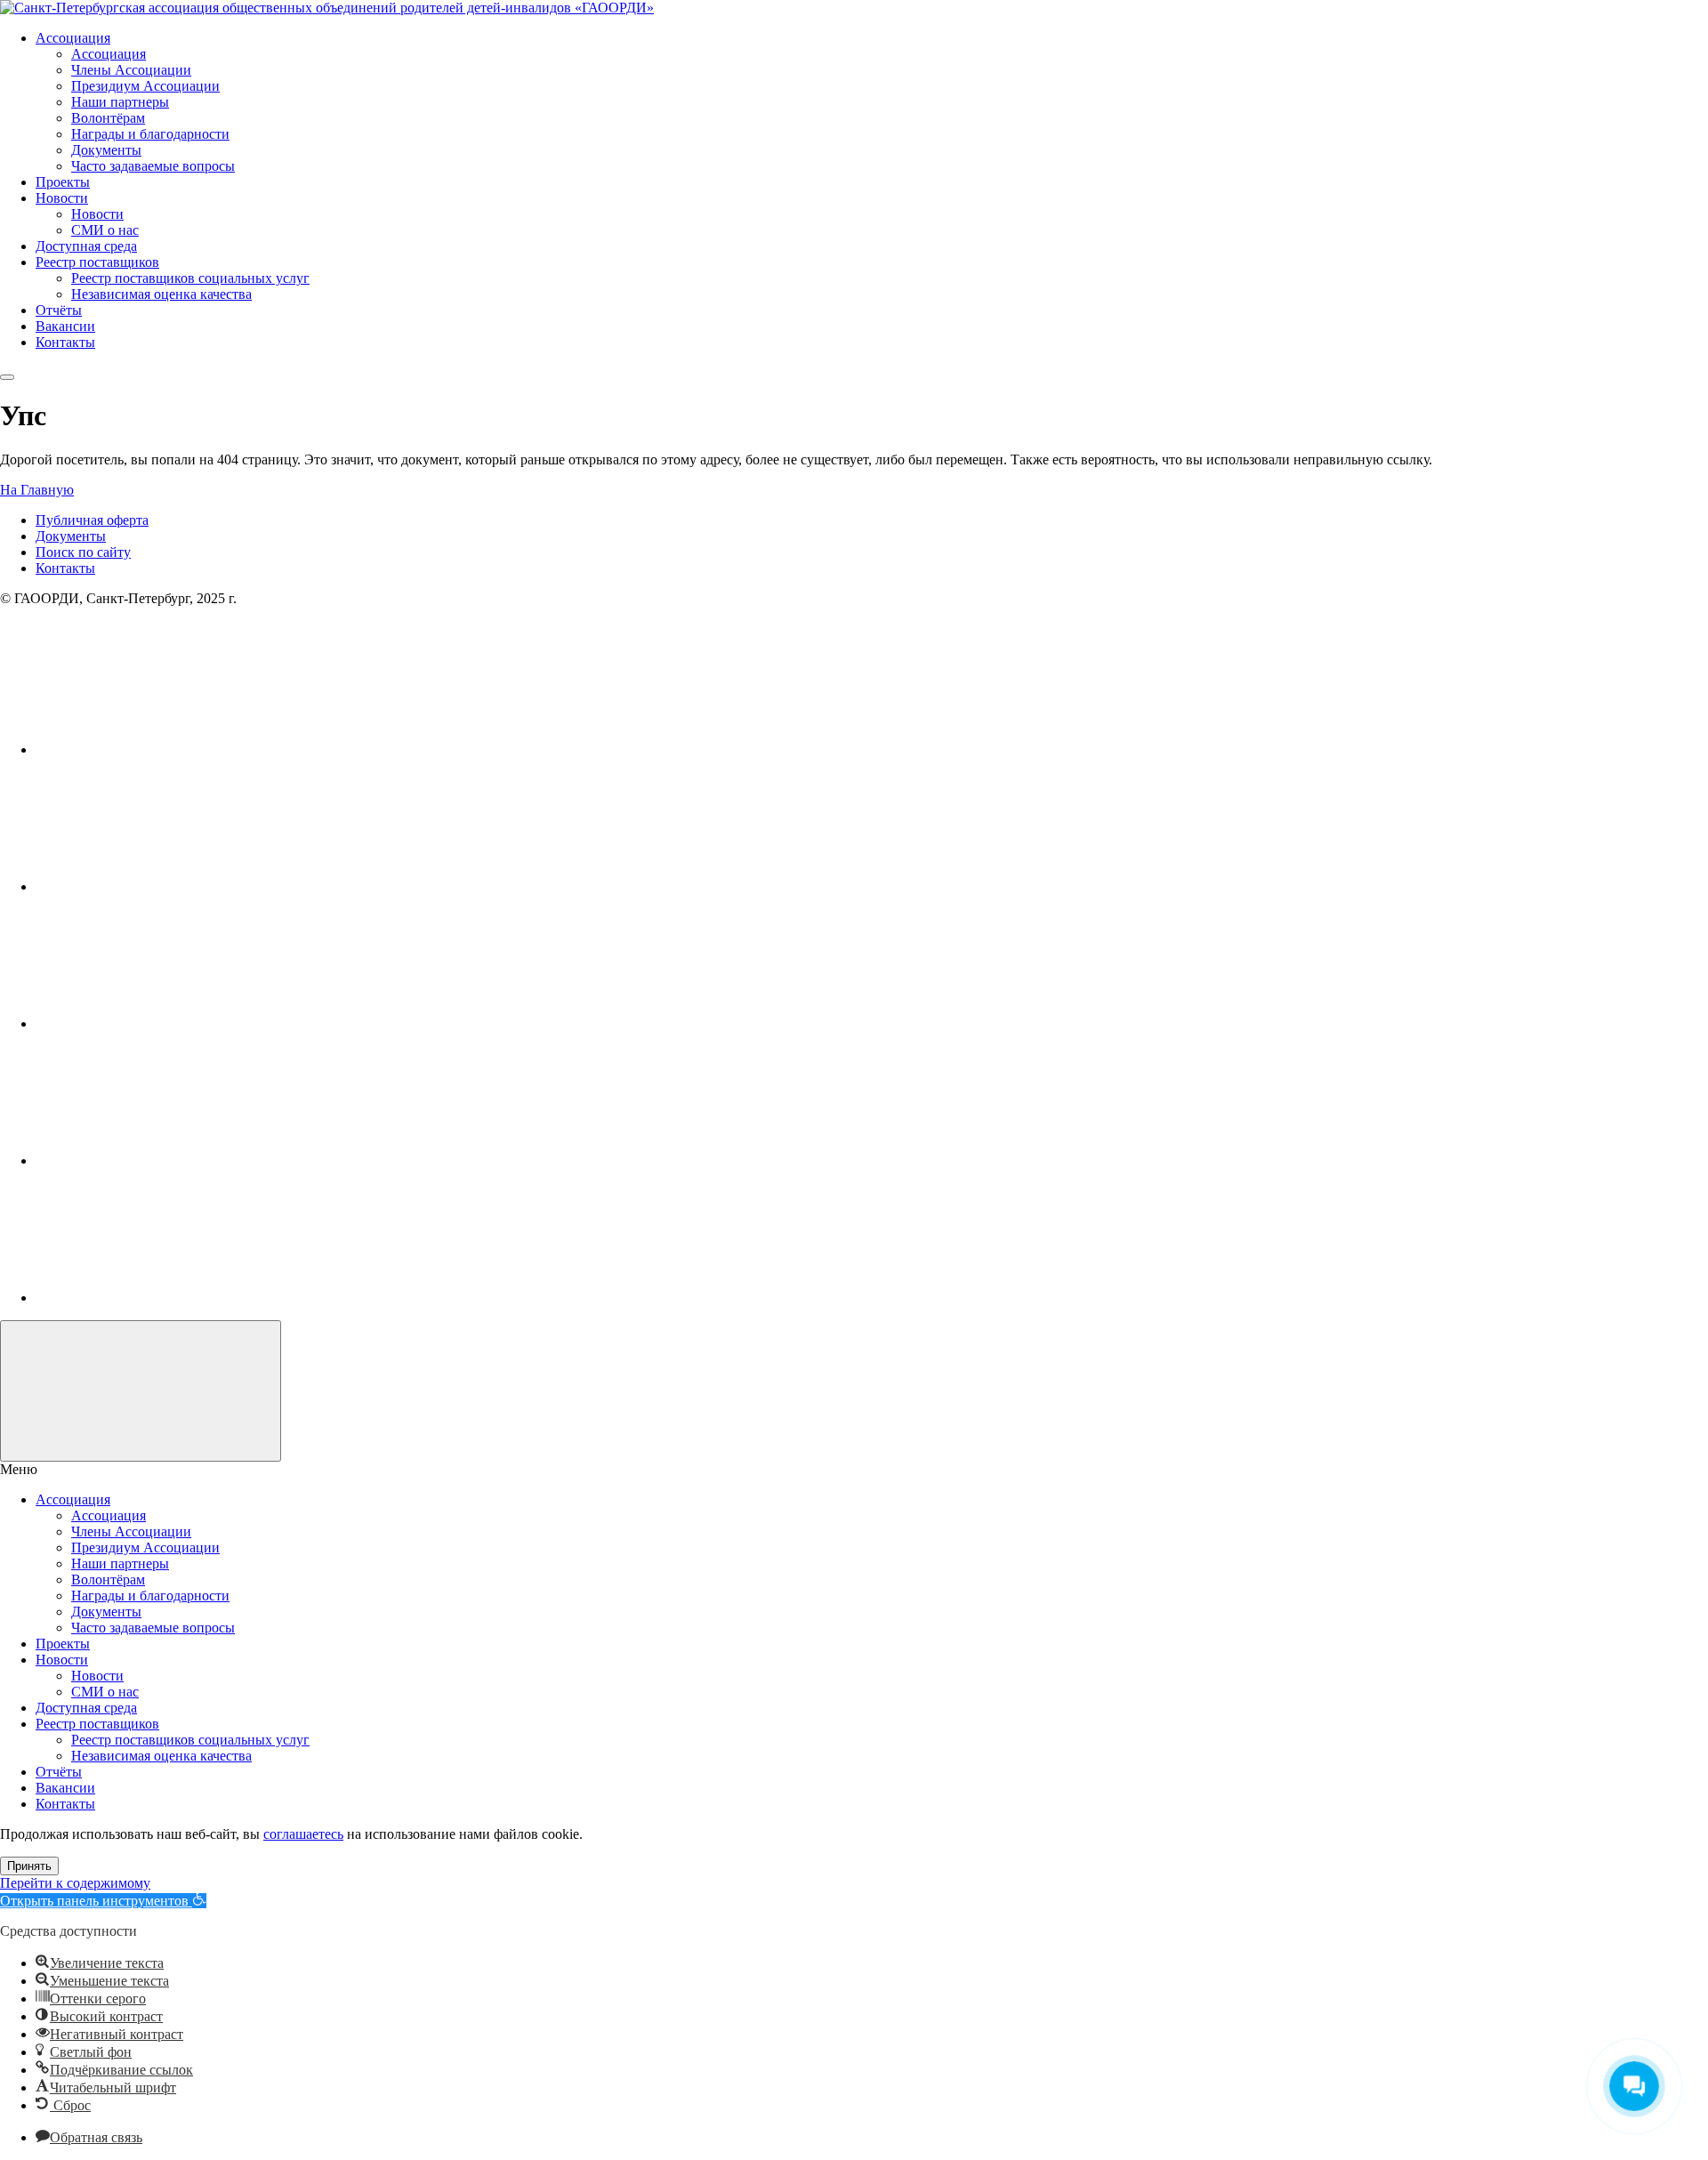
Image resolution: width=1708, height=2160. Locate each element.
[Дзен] (169, 1298)
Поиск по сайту (83, 552)
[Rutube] (169, 1024)
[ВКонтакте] (169, 750)
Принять (29, 1866)
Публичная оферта (92, 520)
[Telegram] (169, 1161)
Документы (71, 536)
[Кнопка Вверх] (141, 1391)
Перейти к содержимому (75, 1883)
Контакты (65, 568)
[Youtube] (169, 887)
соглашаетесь (303, 1834)
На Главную (37, 490)
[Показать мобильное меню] (7, 377)
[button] (103, 1901)
